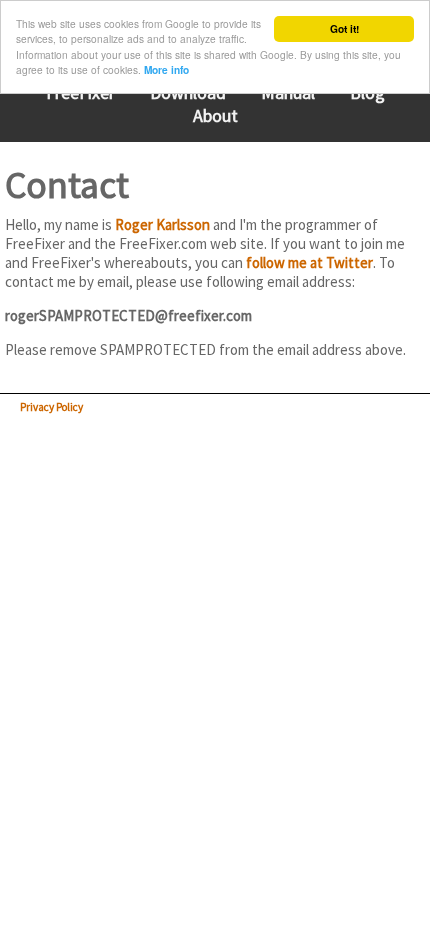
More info (166, 70)
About (215, 115)
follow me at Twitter (309, 262)
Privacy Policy (51, 407)
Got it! (344, 29)
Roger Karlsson (162, 224)
